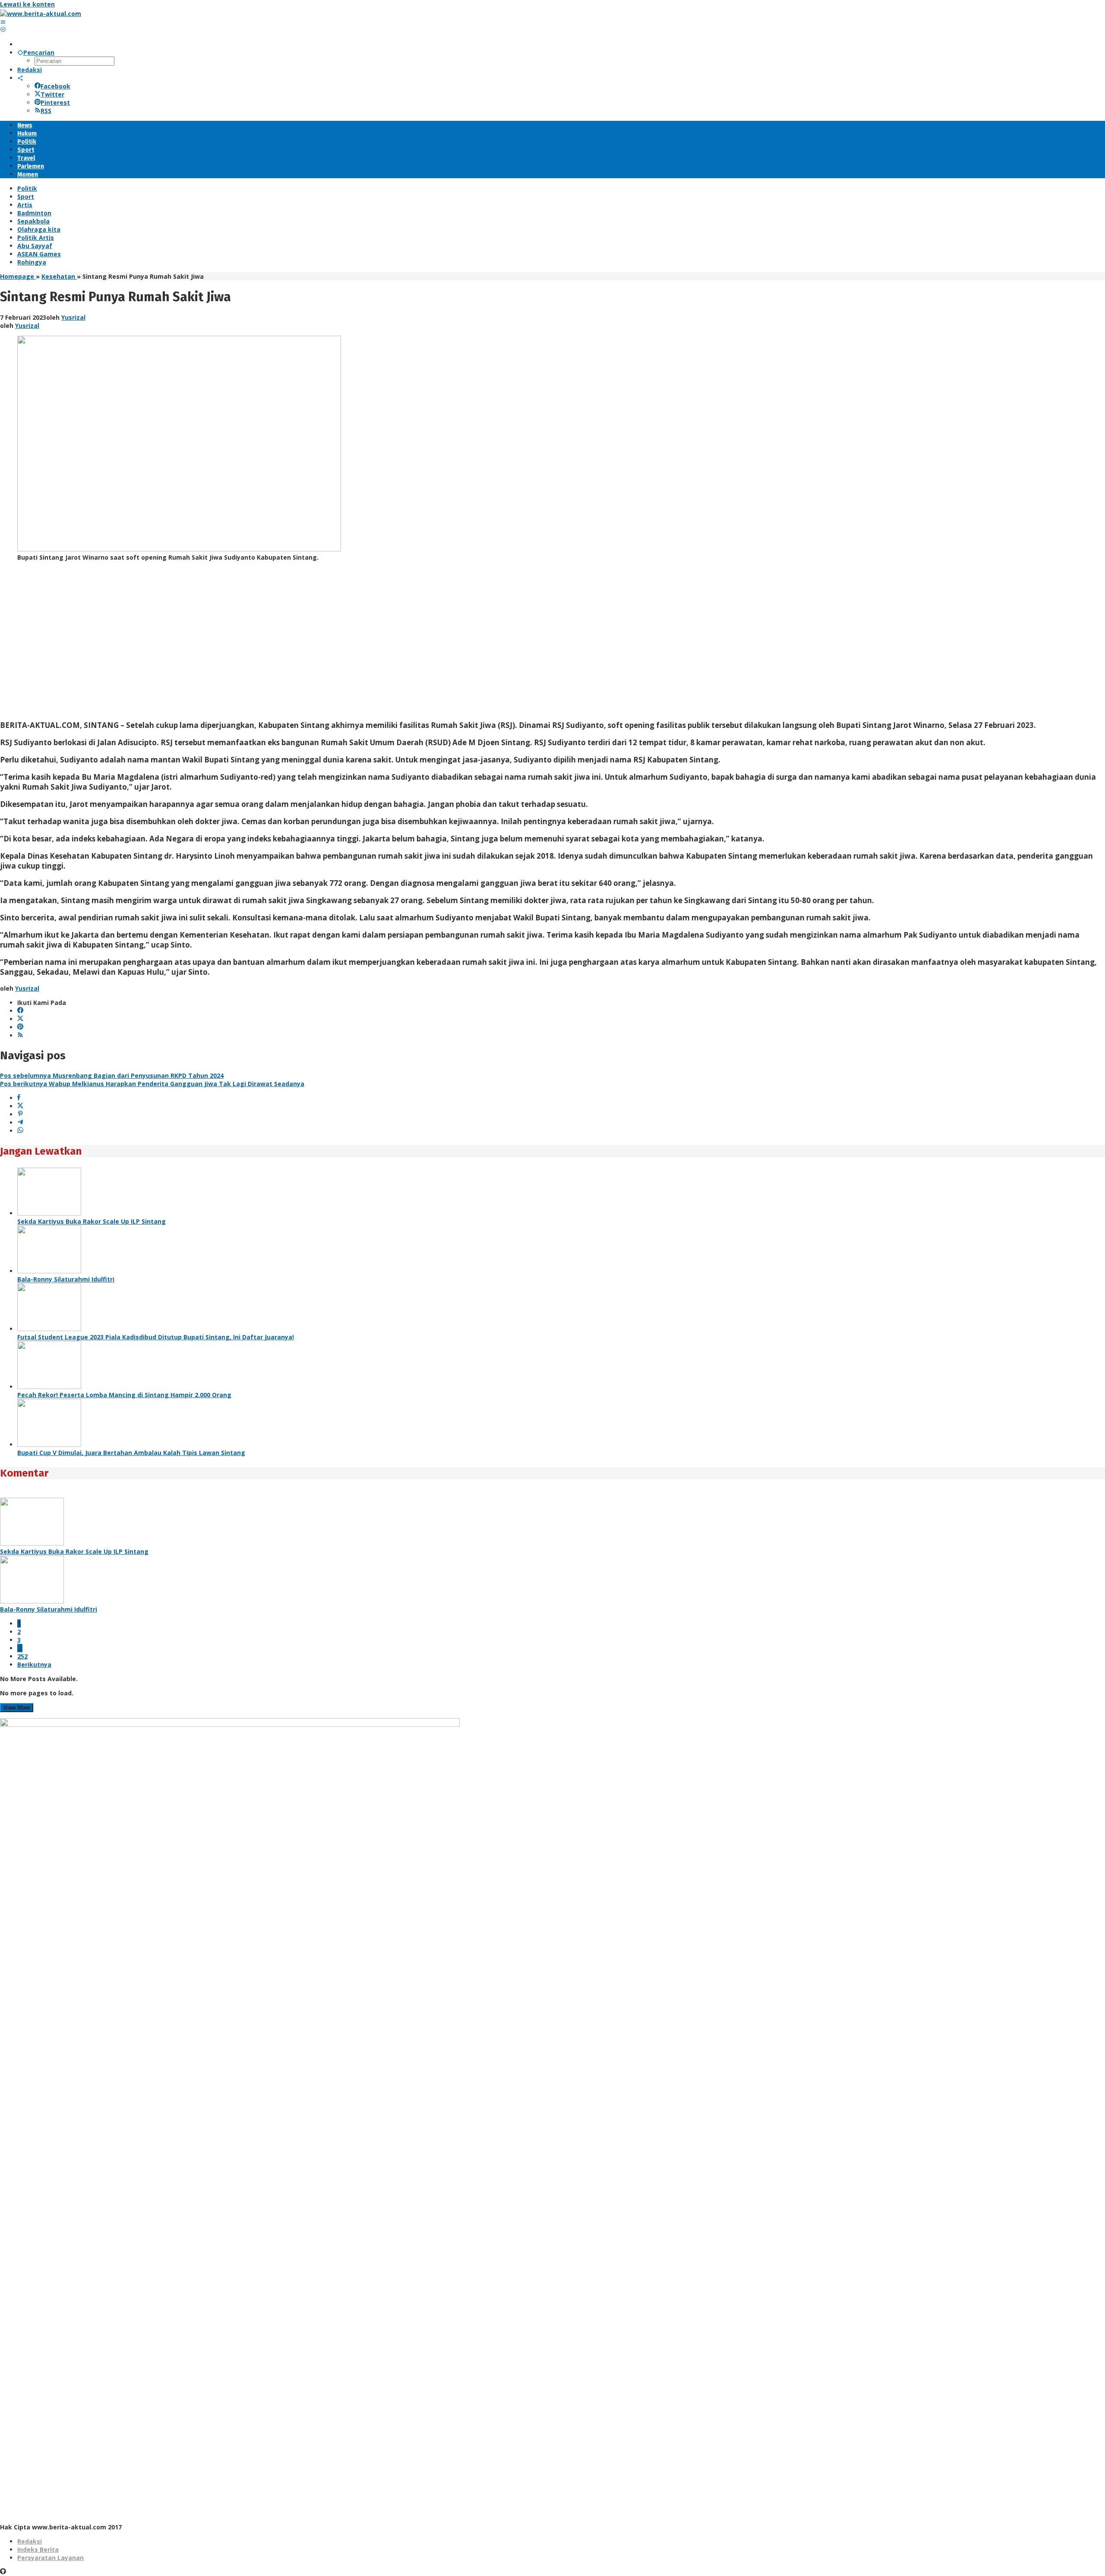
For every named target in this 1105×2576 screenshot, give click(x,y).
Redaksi (30, 2541)
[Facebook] (20, 1011)
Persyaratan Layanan (51, 2558)
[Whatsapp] (20, 1131)
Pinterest (55, 102)
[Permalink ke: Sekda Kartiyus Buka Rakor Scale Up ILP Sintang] (49, 1213)
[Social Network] (20, 78)
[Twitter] (20, 1019)
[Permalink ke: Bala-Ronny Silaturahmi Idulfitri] (49, 1271)
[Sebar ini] (19, 1098)
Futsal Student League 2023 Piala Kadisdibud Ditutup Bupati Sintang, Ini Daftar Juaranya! (156, 1337)
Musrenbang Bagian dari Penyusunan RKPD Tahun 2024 (112, 1075)
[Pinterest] (20, 1027)
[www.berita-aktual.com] (41, 14)
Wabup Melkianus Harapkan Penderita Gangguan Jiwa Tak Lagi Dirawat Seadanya (152, 1084)
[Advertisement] (259, 644)
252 (22, 1656)
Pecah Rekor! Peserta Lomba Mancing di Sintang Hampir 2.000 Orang (124, 1395)
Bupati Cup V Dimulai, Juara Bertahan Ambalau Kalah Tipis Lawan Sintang (131, 1453)
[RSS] (20, 1035)
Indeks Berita (38, 2549)
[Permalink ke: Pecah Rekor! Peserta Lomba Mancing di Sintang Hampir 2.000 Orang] (49, 1387)
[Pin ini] (20, 1114)
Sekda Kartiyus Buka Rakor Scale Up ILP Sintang (92, 1221)
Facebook (55, 86)
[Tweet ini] (20, 1106)
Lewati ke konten (27, 4)
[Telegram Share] (20, 1123)
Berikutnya (34, 1664)
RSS (46, 111)
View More (17, 1708)
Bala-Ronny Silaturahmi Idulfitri (66, 1279)
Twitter (52, 94)
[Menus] (3, 22)
